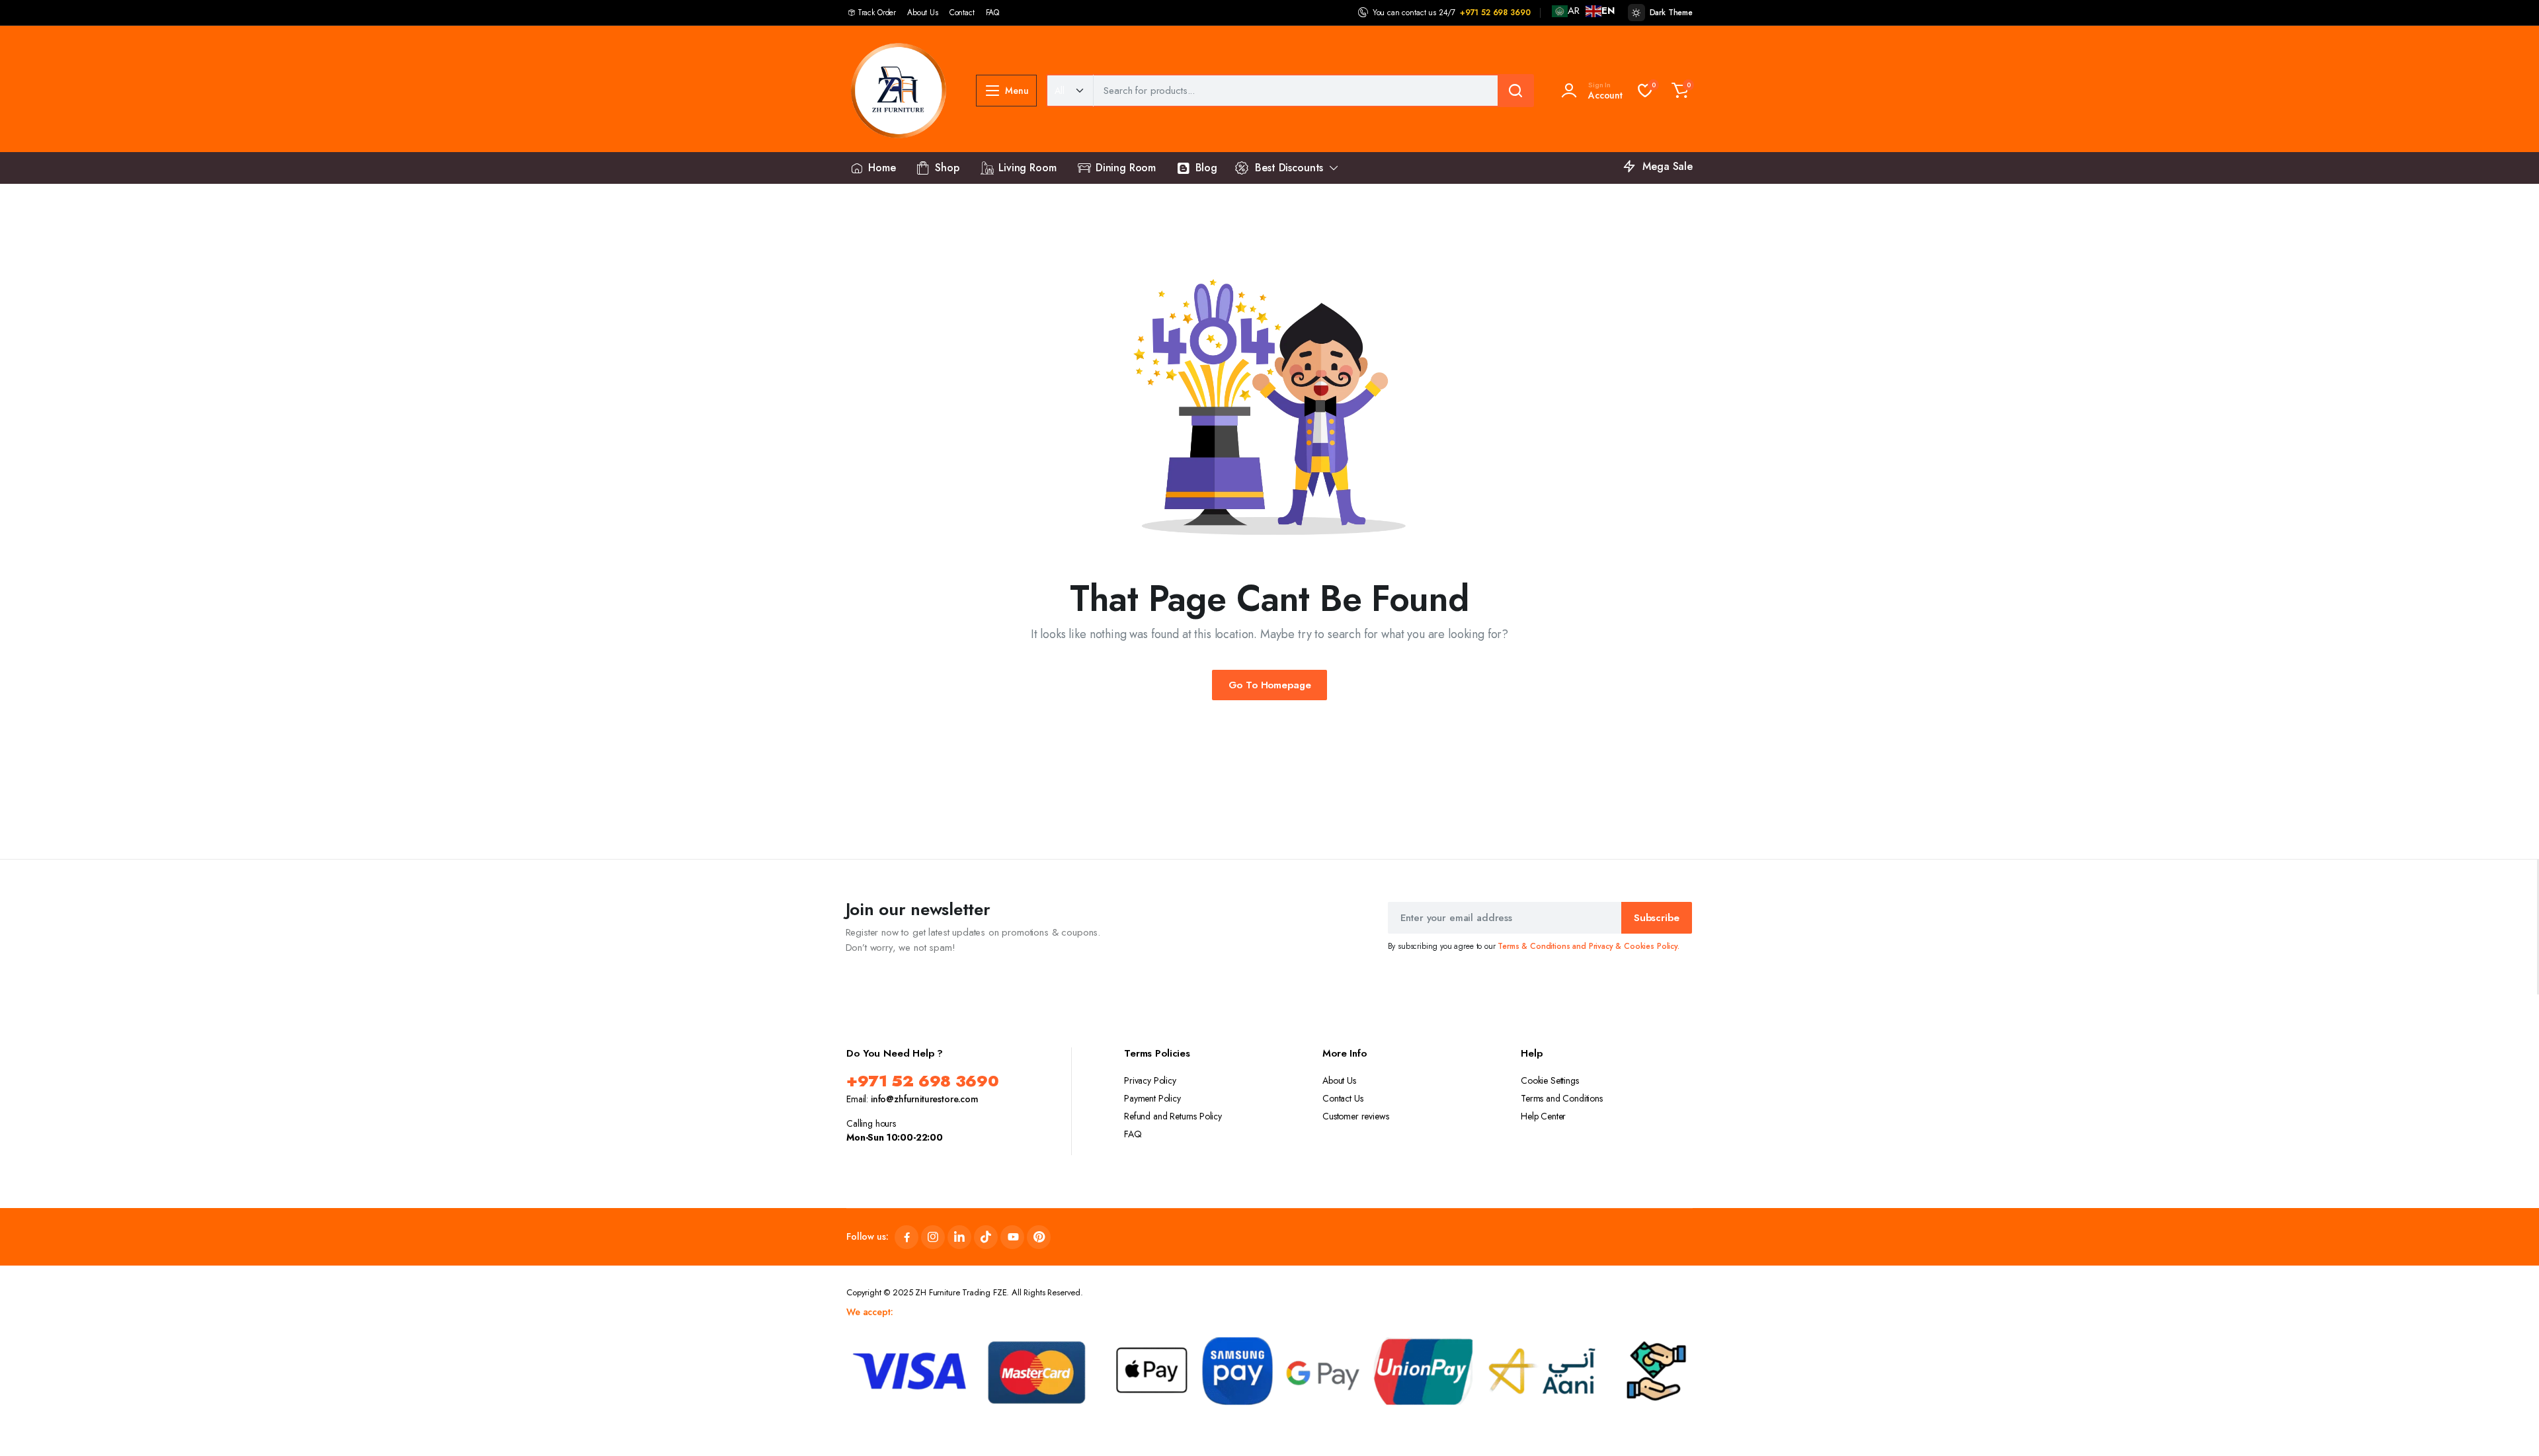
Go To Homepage (1270, 685)
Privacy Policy (1150, 1080)
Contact (962, 13)
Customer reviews (1355, 1116)
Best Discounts (1289, 168)
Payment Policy (1152, 1098)
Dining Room (1126, 168)
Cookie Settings (1550, 1080)
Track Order (877, 13)
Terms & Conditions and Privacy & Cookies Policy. (1588, 946)
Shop (947, 168)
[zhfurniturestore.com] (898, 91)
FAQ (993, 13)
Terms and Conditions (1562, 1098)
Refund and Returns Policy (1173, 1116)
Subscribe (1657, 918)
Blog (1206, 168)
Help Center (1543, 1116)
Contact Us (1343, 1098)
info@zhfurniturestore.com (925, 1099)
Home (882, 168)
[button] (1680, 91)
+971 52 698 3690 (1495, 13)
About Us (923, 13)
